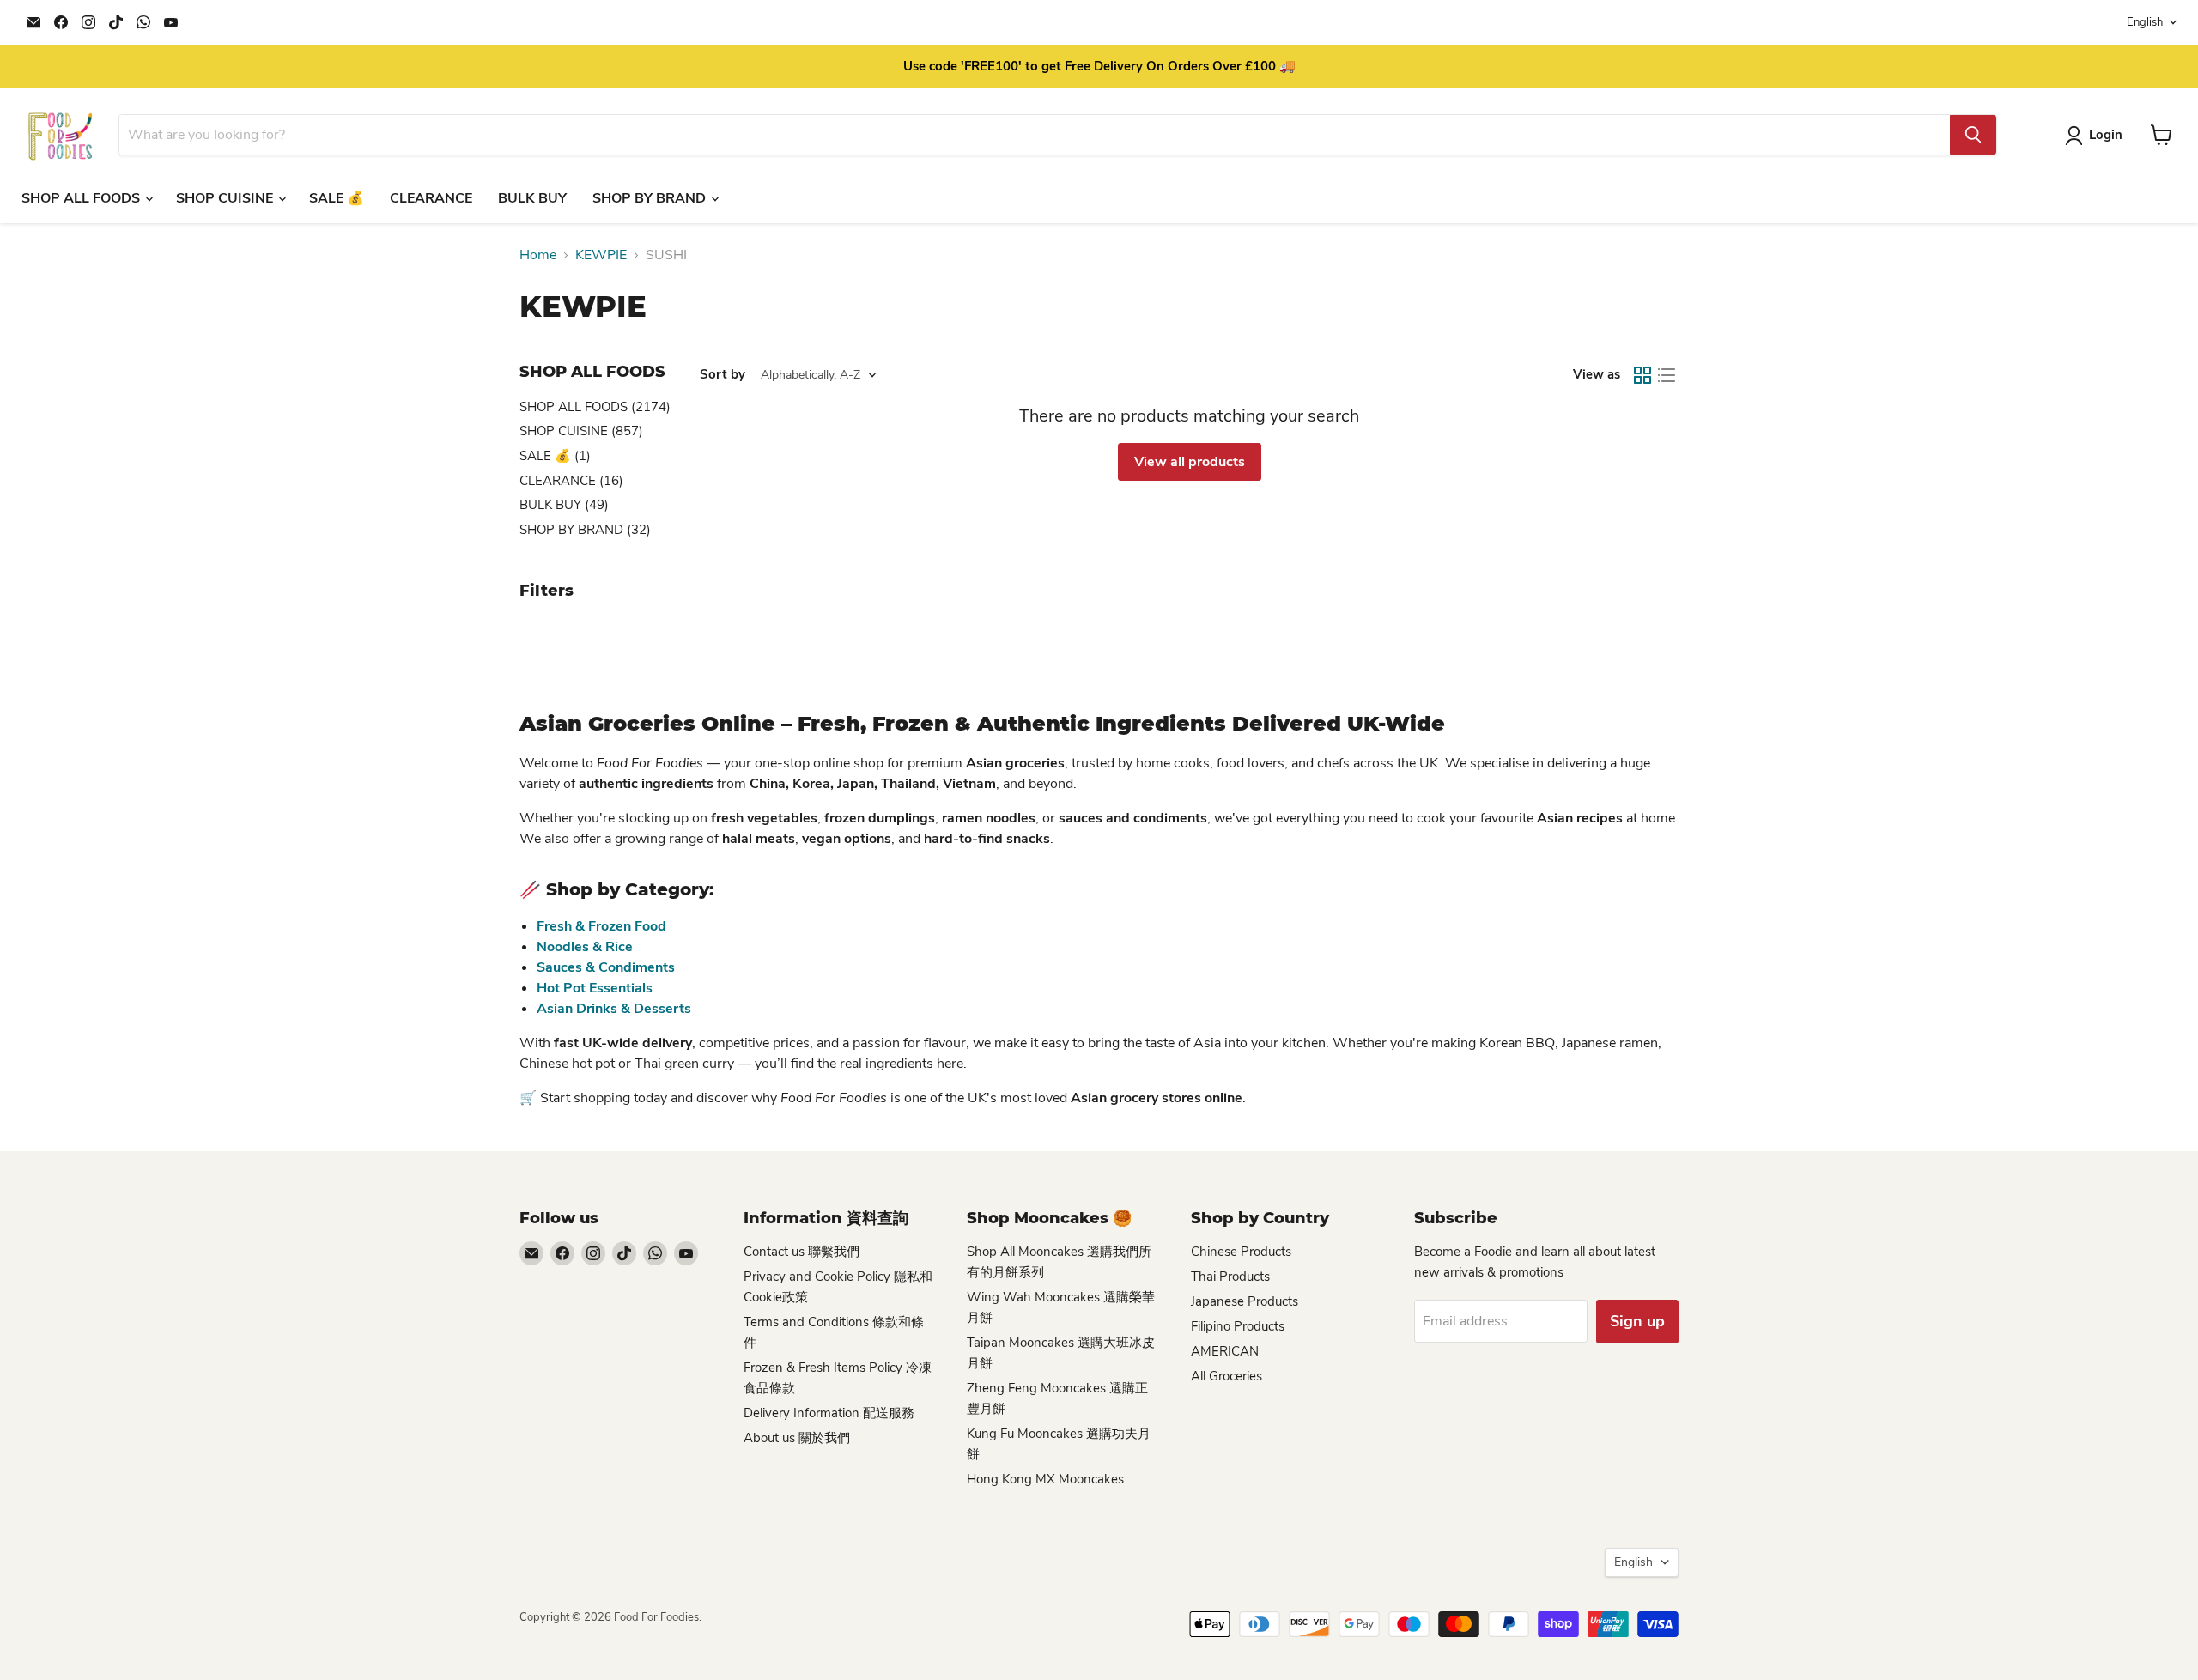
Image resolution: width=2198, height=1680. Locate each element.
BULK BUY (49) (564, 505)
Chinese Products (1241, 1252)
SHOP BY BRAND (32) (585, 530)
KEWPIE (601, 255)
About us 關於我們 (797, 1438)
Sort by (723, 375)
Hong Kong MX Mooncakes (1045, 1479)
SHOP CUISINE (226, 198)
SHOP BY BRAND (651, 198)
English (2145, 22)
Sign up (1637, 1321)
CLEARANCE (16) (571, 481)
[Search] (1973, 135)
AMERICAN (1225, 1351)
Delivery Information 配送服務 (829, 1413)
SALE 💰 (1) (555, 456)
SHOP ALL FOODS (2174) (595, 407)
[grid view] (1642, 375)
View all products (1190, 462)
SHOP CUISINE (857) (581, 431)
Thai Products (1230, 1277)
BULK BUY (532, 198)
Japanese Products (1245, 1301)
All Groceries (1227, 1376)
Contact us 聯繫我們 (801, 1252)
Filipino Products (1238, 1326)
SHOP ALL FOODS (82, 198)
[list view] (1667, 375)
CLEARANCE (431, 198)
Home (538, 255)
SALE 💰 (337, 198)
